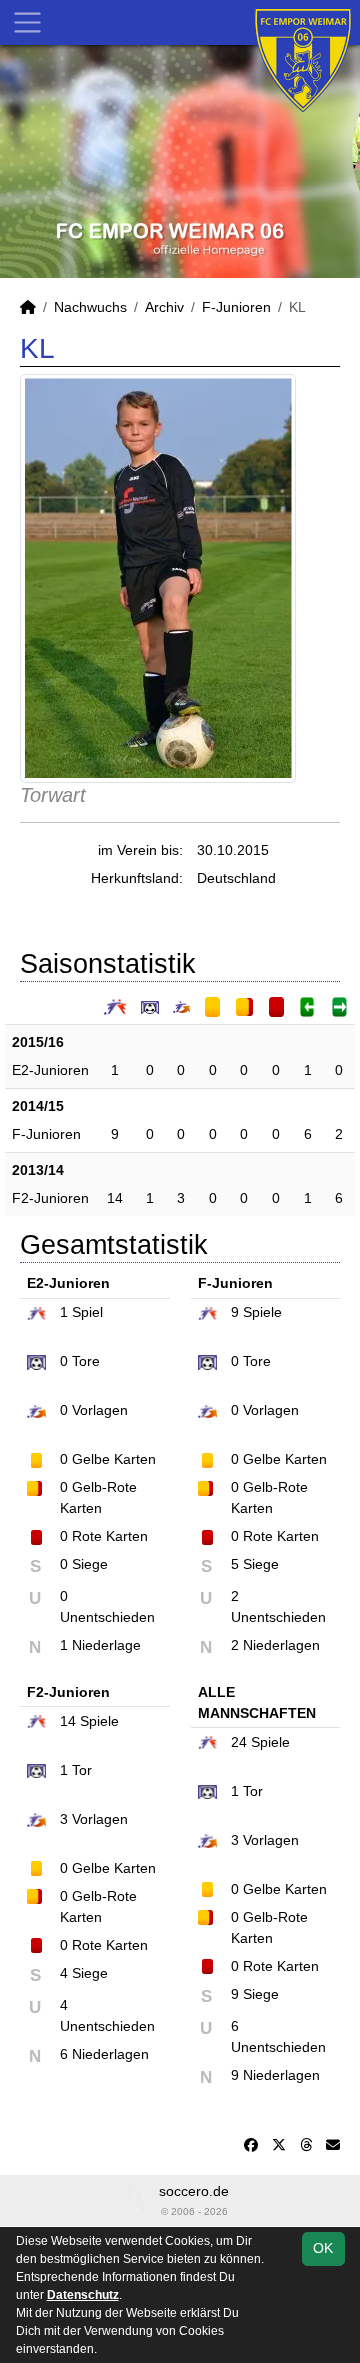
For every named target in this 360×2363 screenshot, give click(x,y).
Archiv (164, 307)
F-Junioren (236, 307)
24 (239, 1742)
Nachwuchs (90, 307)
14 (115, 1198)
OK (323, 2248)
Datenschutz (83, 2295)
